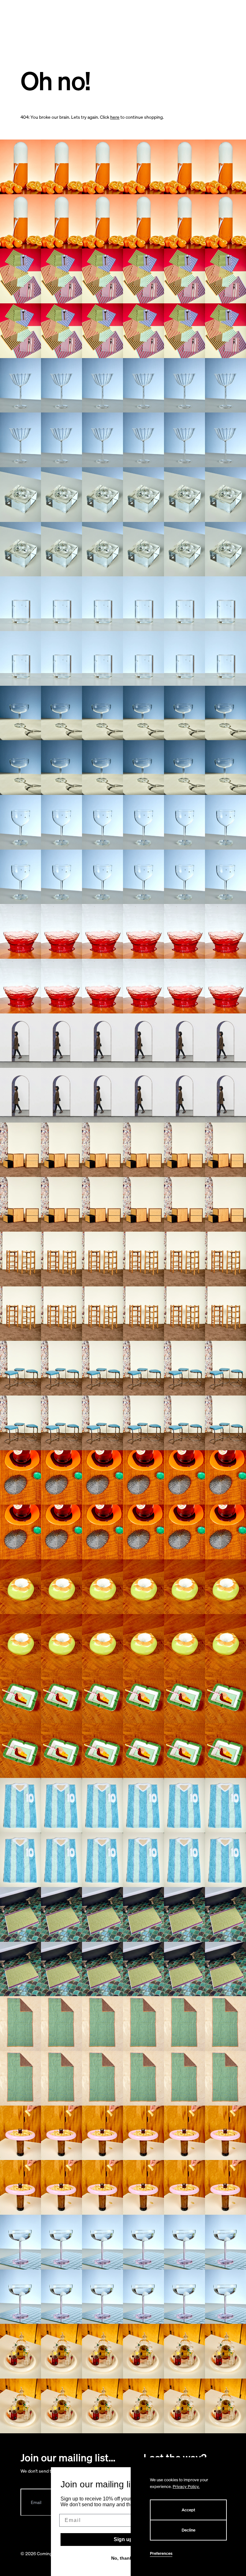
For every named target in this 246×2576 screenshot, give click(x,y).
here (115, 117)
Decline (189, 2530)
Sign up (123, 2539)
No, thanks (123, 2558)
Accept (188, 2510)
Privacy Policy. (186, 2487)
